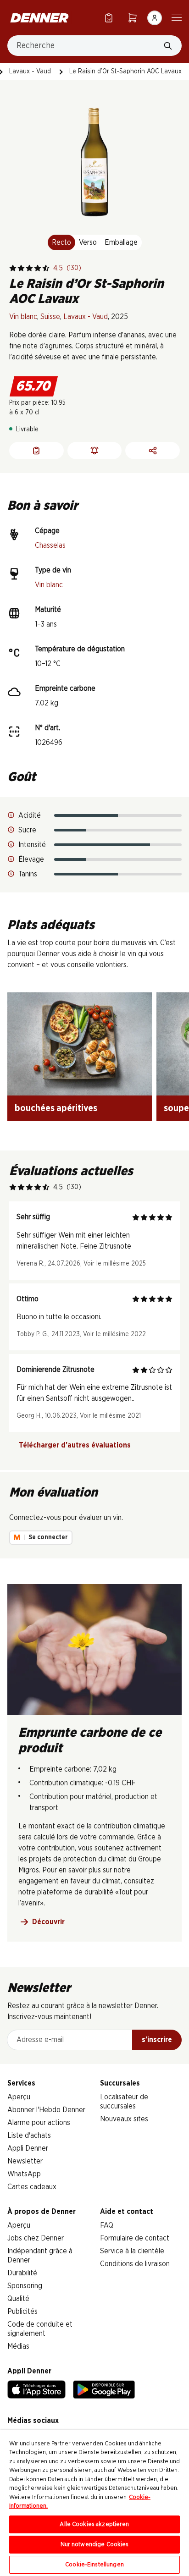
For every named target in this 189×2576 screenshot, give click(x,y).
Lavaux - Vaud (30, 72)
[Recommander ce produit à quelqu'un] (153, 451)
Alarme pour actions (39, 2123)
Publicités (22, 2312)
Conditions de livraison (135, 2264)
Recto (61, 242)
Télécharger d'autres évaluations (75, 1445)
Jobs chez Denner (36, 2238)
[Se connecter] (155, 18)
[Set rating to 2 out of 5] (21, 268)
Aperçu (19, 2097)
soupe (176, 1108)
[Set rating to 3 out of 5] (29, 268)
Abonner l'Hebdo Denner (46, 2110)
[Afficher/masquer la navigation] (177, 17)
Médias (18, 2346)
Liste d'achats (29, 2136)
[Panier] (133, 18)
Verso (88, 242)
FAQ (107, 2225)
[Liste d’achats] (109, 18)
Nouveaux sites (124, 2119)
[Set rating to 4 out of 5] (38, 268)
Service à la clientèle (132, 2251)
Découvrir (48, 1922)
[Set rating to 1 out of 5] (13, 268)
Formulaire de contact (135, 2238)
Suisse (50, 317)
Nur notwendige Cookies (95, 2545)
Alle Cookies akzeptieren (94, 2524)
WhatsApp (24, 2174)
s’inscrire (157, 2040)
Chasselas (50, 545)
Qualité (18, 2299)
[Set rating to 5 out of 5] (46, 268)
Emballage (121, 242)
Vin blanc (23, 317)
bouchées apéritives (56, 1108)
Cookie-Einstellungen (94, 2565)
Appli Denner (28, 2148)
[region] (94, 2503)
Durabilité (22, 2273)
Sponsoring (25, 2286)
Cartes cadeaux (32, 2187)
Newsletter (25, 2161)
